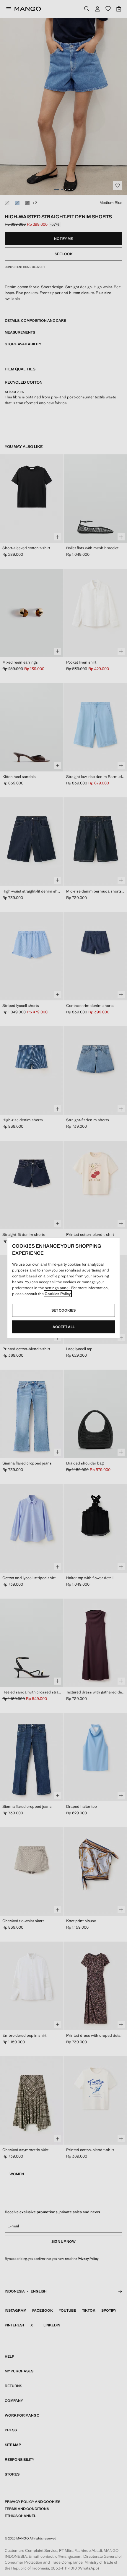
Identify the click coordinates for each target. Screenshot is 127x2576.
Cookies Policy (58, 1294)
